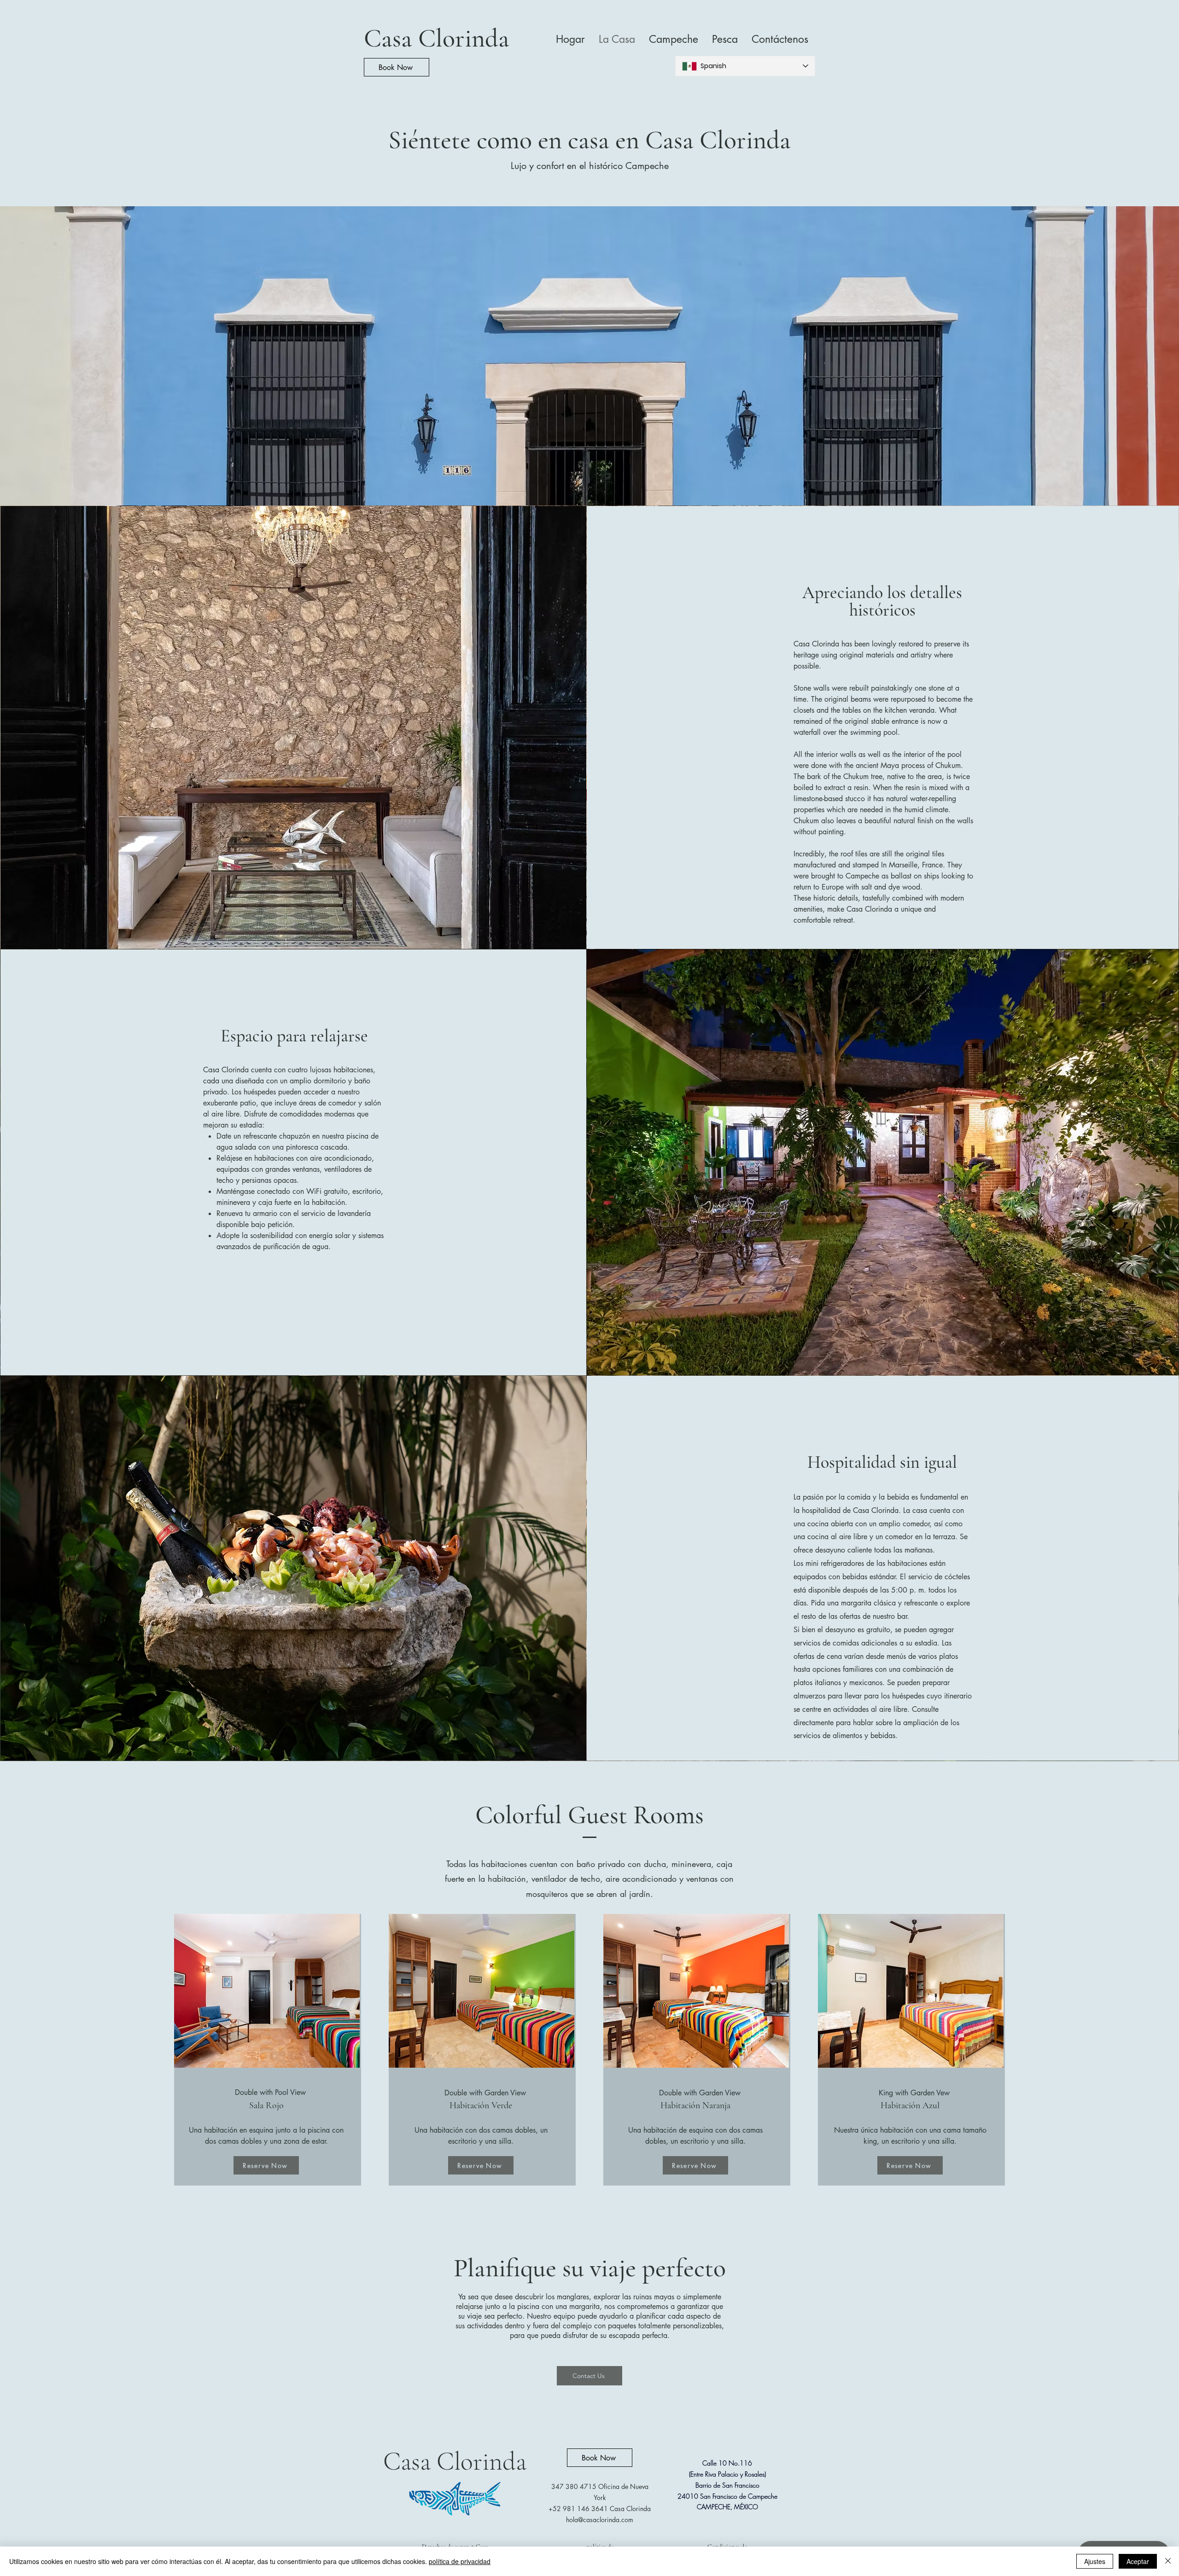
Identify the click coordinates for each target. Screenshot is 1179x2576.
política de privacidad (460, 2561)
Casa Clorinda (437, 38)
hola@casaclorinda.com (600, 2520)
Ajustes (1095, 2561)
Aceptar (1138, 2561)
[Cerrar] (1168, 2561)
